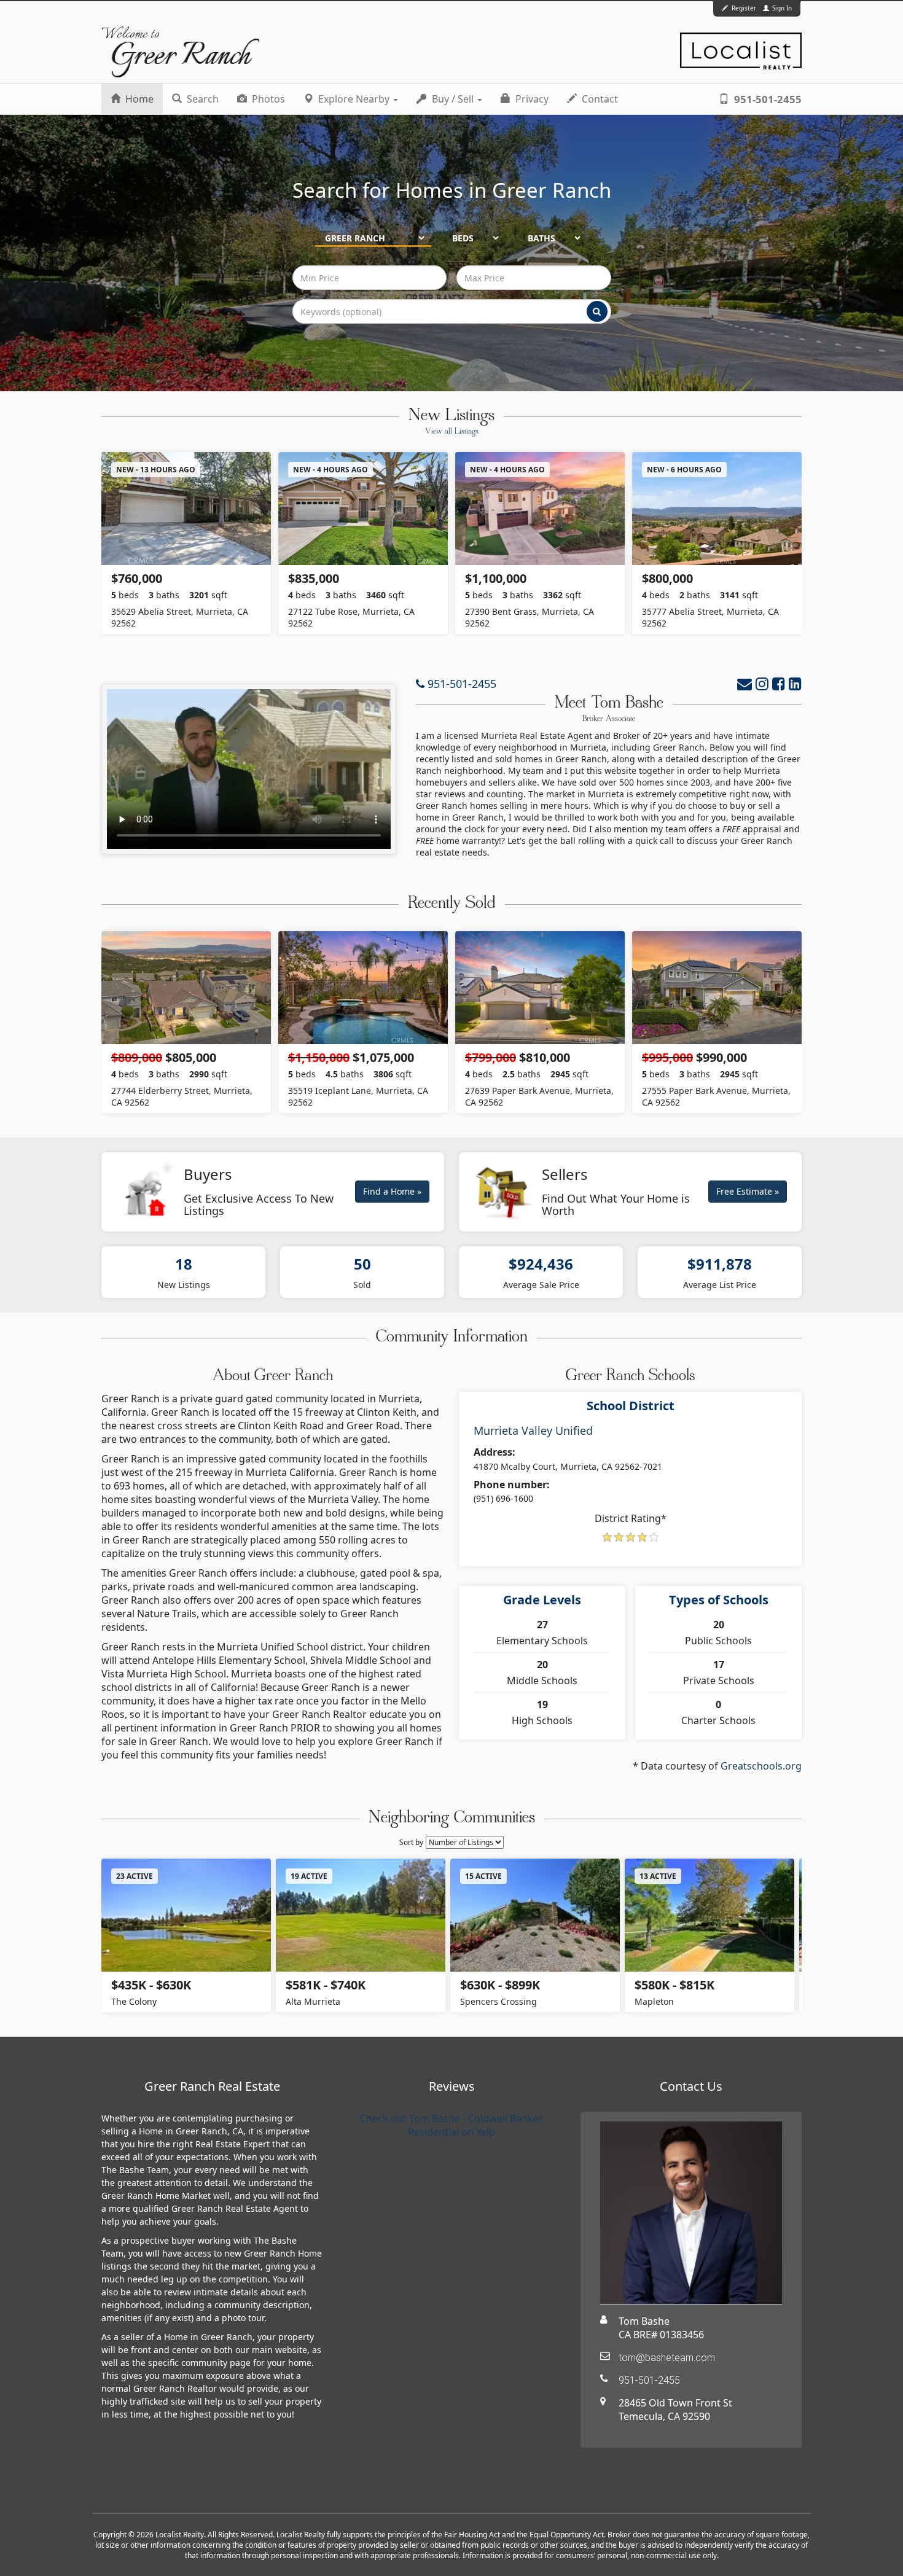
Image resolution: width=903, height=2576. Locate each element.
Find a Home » (392, 1191)
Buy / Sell (453, 99)
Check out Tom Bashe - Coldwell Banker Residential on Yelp (451, 2125)
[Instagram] (762, 683)
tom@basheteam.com (667, 2358)
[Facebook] (779, 683)
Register (744, 8)
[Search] (597, 311)
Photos (267, 99)
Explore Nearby (354, 99)
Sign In (781, 8)
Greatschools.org (761, 1766)
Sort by (411, 1842)
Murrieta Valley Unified (533, 1430)
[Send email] (745, 683)
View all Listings (452, 432)
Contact (599, 99)
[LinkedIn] (795, 683)
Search (201, 99)
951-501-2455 (767, 99)
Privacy (531, 99)
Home (138, 99)
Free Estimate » (748, 1191)
